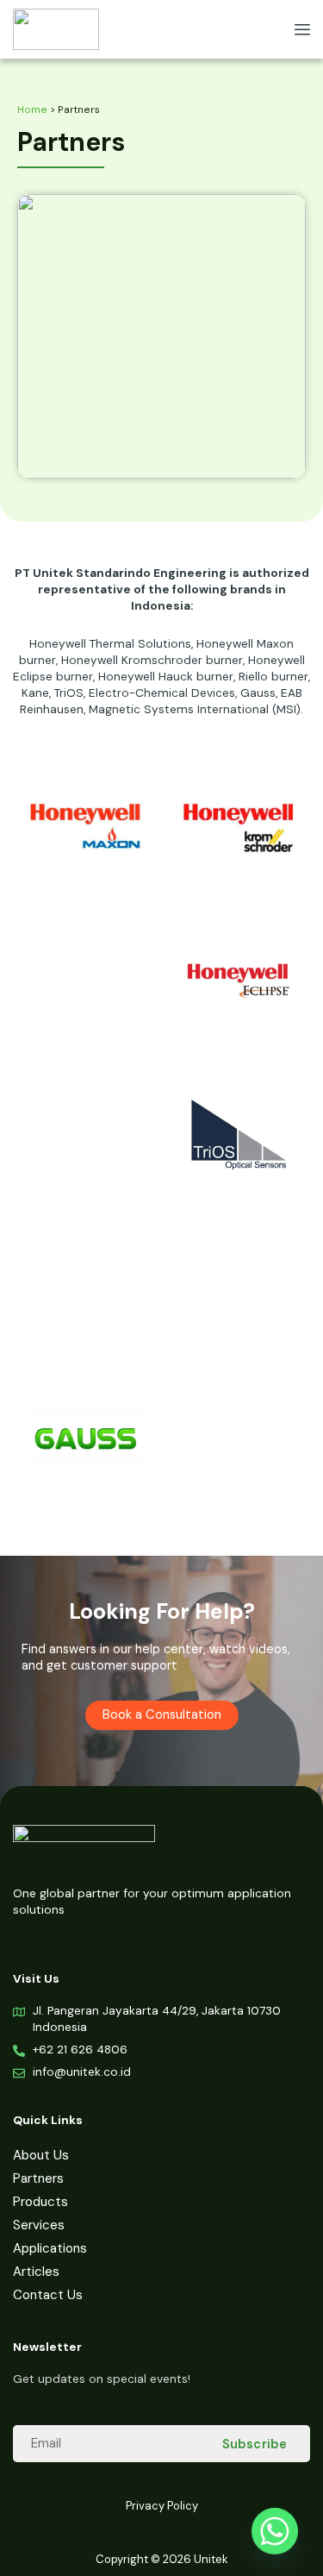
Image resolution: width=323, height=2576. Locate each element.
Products (40, 2202)
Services (39, 2225)
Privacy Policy (162, 2506)
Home (32, 110)
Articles (36, 2272)
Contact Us (48, 2295)
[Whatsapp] (275, 2531)
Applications (50, 2248)
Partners (38, 2178)
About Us (41, 2155)
